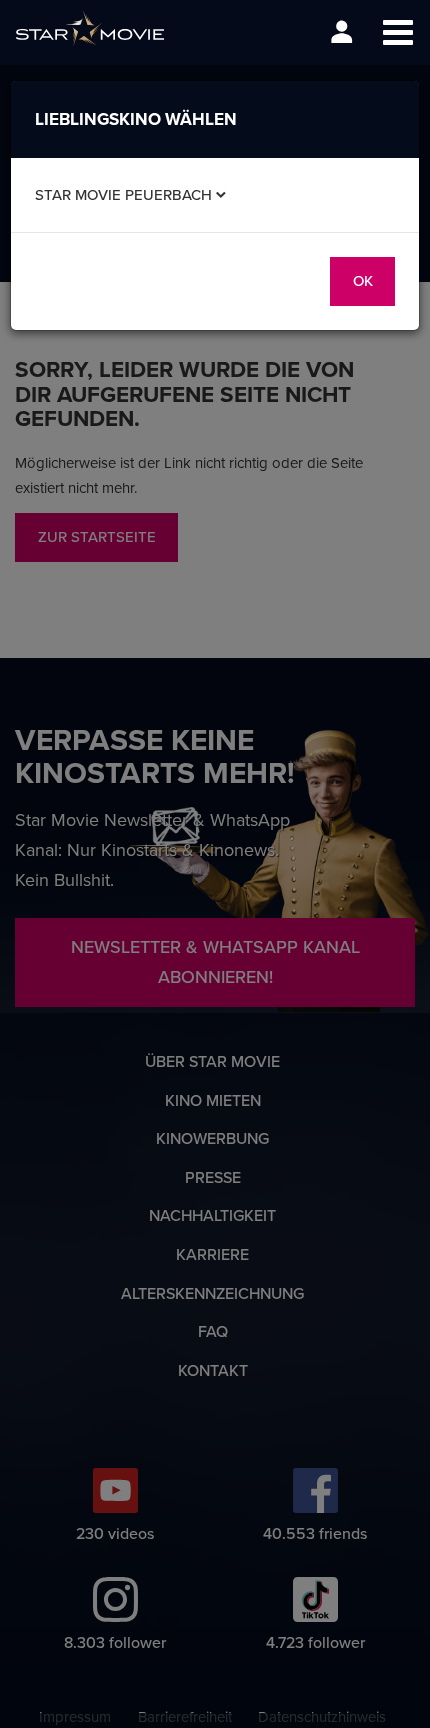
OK (363, 280)
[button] (397, 32)
